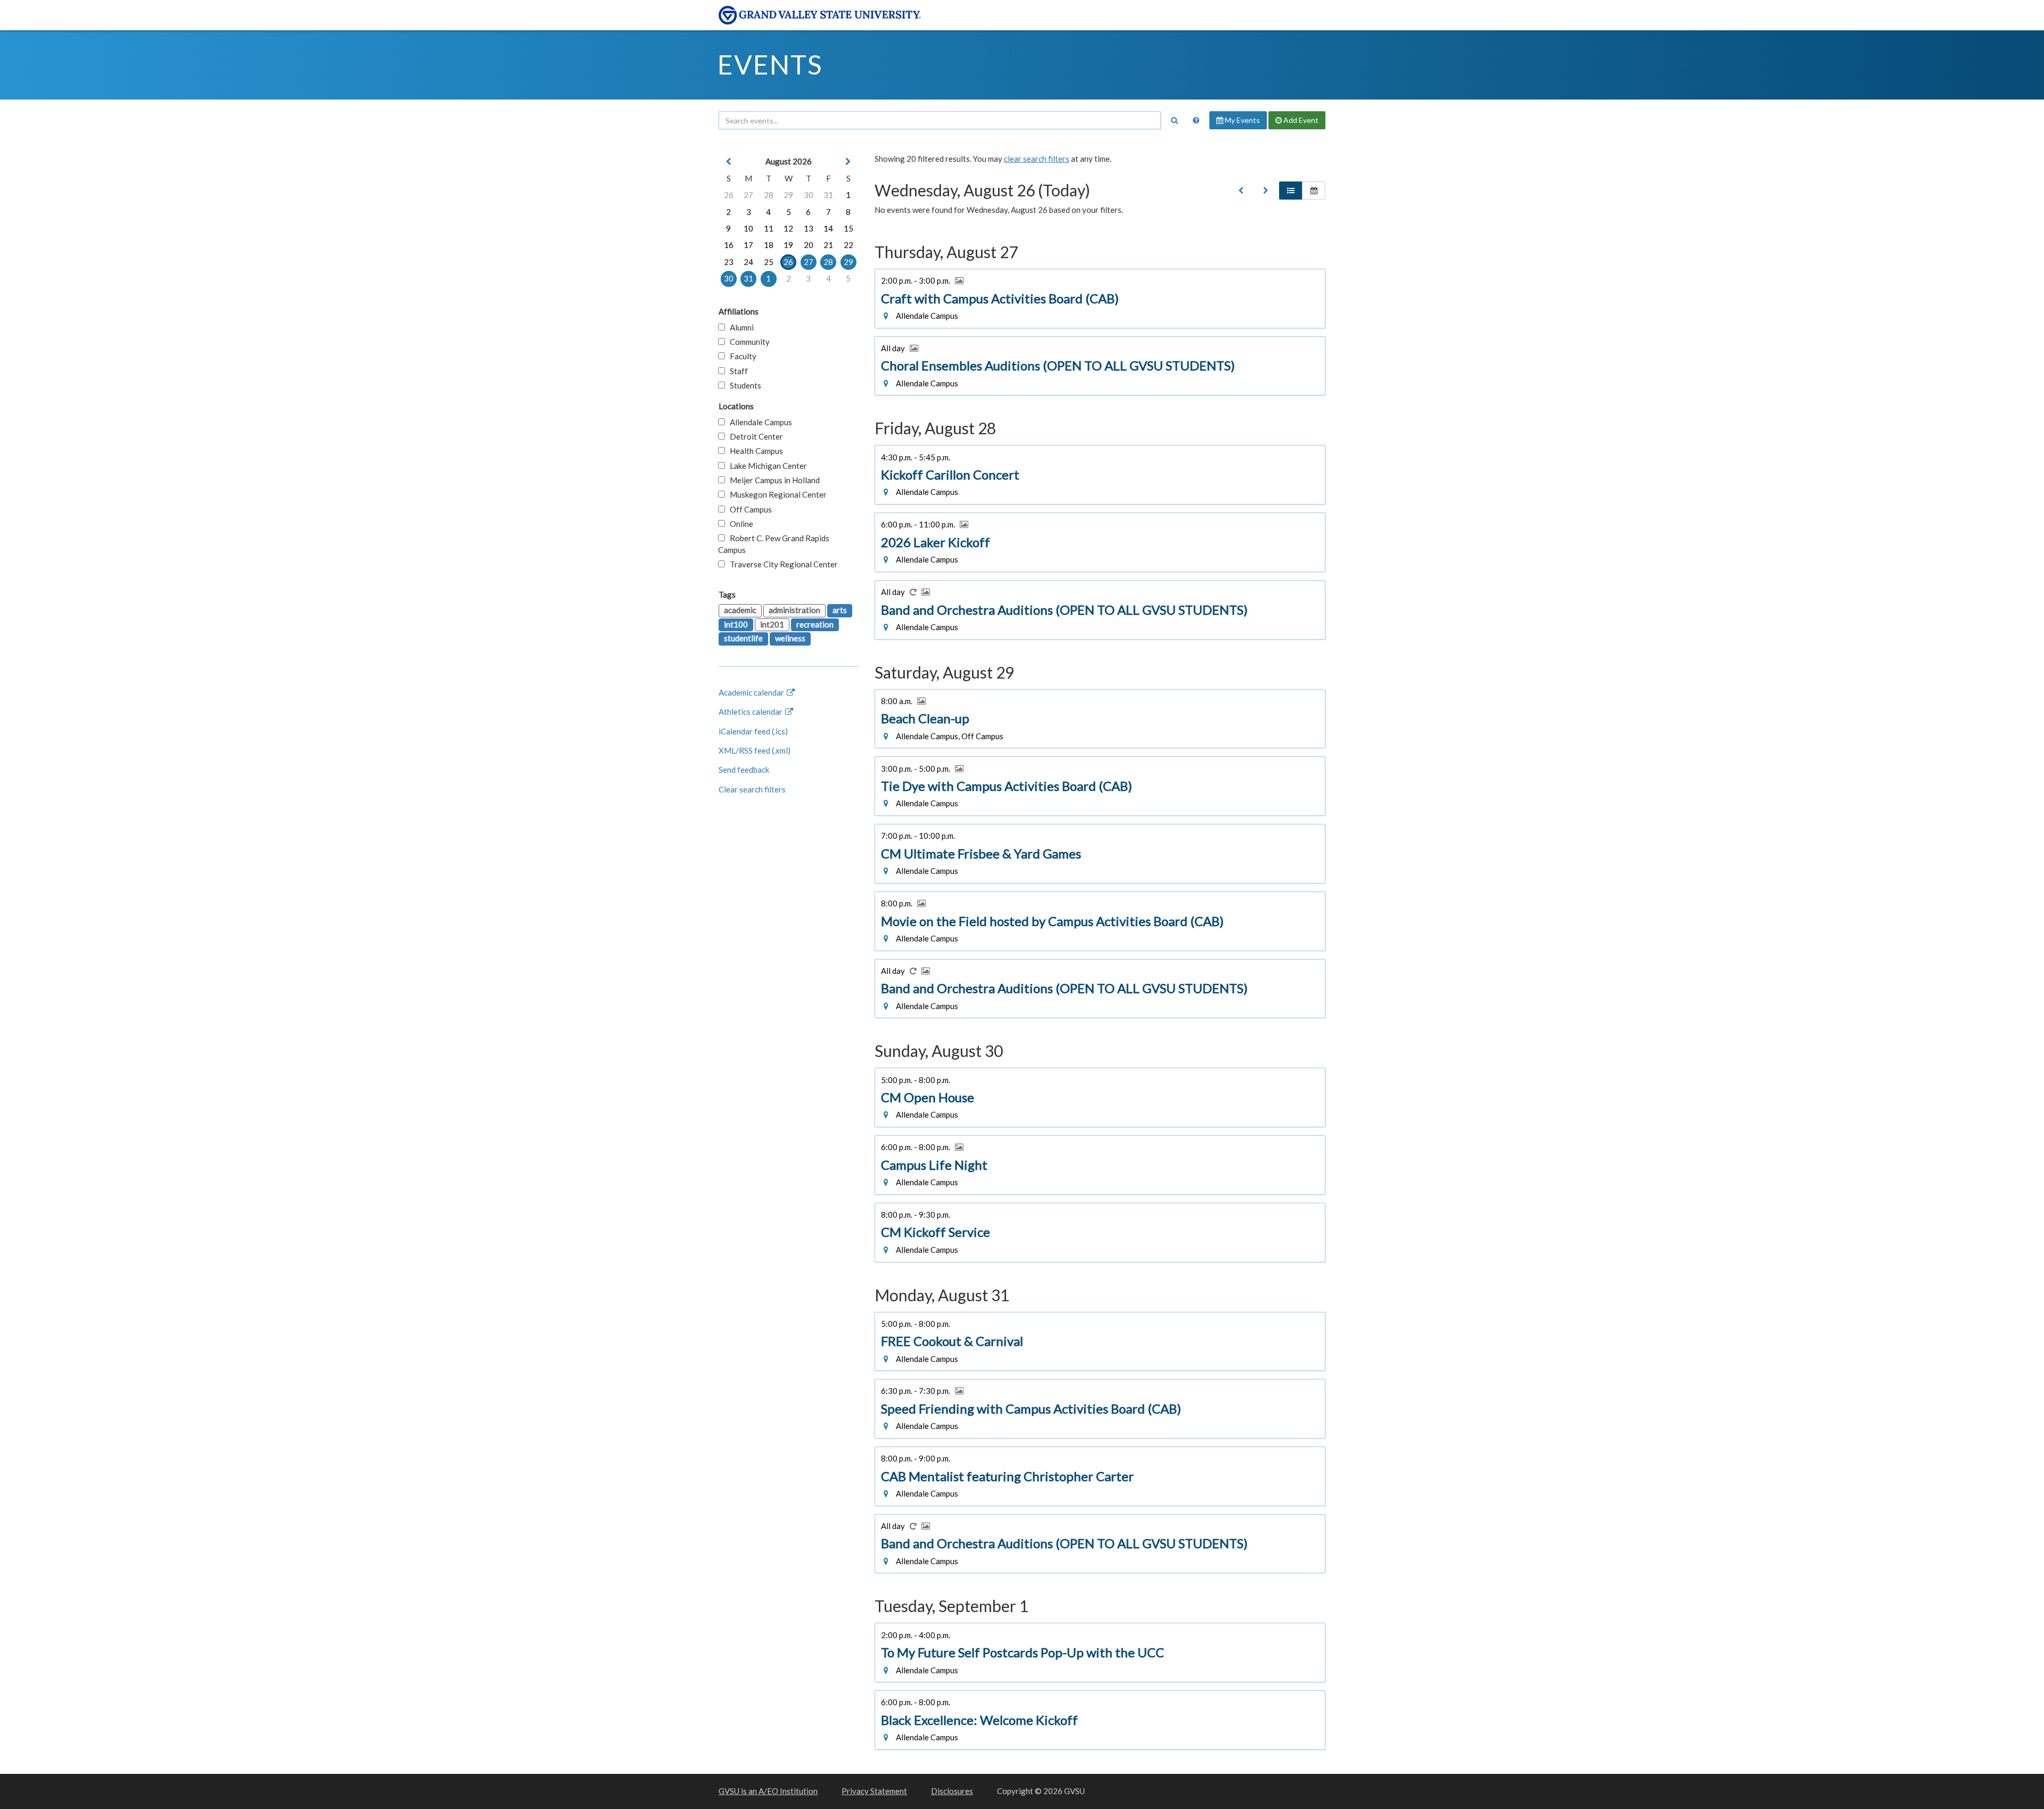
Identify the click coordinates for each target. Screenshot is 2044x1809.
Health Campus (754, 451)
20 (809, 245)
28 (769, 195)
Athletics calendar (751, 712)
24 (748, 262)
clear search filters (1037, 159)
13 (809, 228)
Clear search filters (752, 789)
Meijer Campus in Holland (772, 480)
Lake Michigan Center (766, 466)
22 (848, 245)
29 (788, 195)
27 (748, 195)
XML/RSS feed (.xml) (755, 750)
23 (729, 262)
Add (1300, 120)
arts (840, 610)
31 (828, 195)
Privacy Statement (874, 1791)
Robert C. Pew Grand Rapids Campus (774, 544)
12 (788, 228)
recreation (815, 624)
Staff (736, 371)
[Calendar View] (1314, 191)
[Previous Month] (729, 162)
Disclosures (952, 1791)
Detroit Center (754, 436)
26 (729, 195)
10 (748, 228)
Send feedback (744, 770)
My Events (1242, 120)
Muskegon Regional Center (776, 494)
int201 (772, 624)
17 (748, 245)
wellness (790, 638)
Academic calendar (752, 692)
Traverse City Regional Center (781, 564)
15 (848, 228)
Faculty (741, 356)
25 (769, 262)
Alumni (739, 327)
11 (769, 228)
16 (729, 245)
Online (739, 524)
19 (788, 245)
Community (747, 342)
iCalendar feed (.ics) (753, 731)
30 (809, 195)
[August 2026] (1241, 191)
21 (828, 245)
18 (769, 245)
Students (743, 385)
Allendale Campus (759, 422)
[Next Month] (848, 162)
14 (828, 228)
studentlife (743, 638)
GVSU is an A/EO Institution (768, 1791)
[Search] (1174, 120)
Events (770, 64)
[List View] (1291, 191)
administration (794, 610)
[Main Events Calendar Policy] (1196, 120)
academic (740, 610)
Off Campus (748, 509)
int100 (736, 624)
